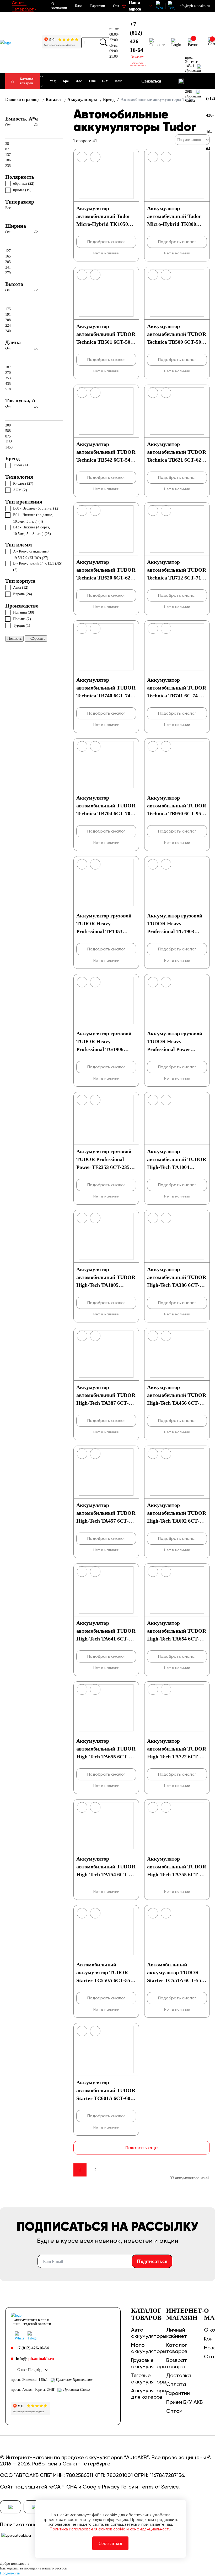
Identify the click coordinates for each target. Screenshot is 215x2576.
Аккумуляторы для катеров (149, 2394)
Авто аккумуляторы (149, 2333)
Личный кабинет (177, 2333)
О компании (59, 6)
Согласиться (110, 2543)
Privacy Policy (118, 2487)
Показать (14, 639)
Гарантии (98, 6)
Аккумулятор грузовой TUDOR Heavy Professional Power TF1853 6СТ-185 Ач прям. (175, 1049)
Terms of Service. (160, 2487)
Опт (116, 6)
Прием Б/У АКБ (184, 2402)
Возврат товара (177, 2363)
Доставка (179, 2375)
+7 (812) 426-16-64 (136, 37)
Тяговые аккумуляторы (149, 2378)
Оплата (176, 2384)
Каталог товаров (26, 81)
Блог (79, 6)
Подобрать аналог (106, 242)
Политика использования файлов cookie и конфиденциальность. (110, 2529)
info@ (35, 2359)
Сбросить (38, 639)
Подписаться (152, 2261)
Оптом (174, 2411)
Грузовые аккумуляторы (149, 2363)
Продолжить (10, 2573)
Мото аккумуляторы (149, 2348)
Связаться (151, 81)
